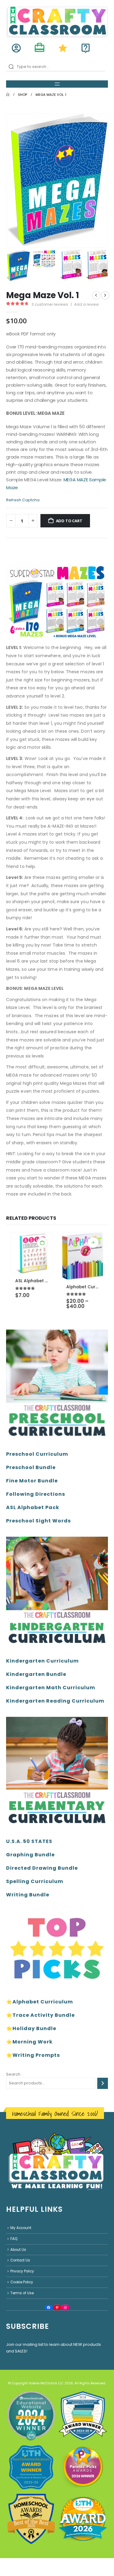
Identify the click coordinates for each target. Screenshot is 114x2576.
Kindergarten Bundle (36, 1674)
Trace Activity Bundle (44, 2015)
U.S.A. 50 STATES (29, 1841)
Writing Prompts (36, 2055)
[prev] (96, 295)
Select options (93, 1243)
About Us (18, 2249)
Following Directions (36, 1494)
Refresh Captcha (23, 500)
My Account (21, 2228)
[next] (105, 295)
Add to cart (69, 521)
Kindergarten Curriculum (42, 1661)
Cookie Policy (22, 2282)
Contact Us (20, 2260)
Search (13, 2074)
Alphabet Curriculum (43, 2002)
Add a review (86, 304)
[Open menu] (57, 84)
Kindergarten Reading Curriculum (55, 1701)
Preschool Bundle (31, 1467)
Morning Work (33, 2042)
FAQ (14, 2238)
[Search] (103, 2083)
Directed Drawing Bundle (42, 1868)
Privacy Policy (22, 2271)
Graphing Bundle (30, 1855)
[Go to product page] (32, 1253)
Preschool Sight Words (38, 1521)
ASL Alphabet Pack (33, 1507)
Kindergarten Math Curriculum (51, 1688)
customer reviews (50, 304)
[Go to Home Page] (8, 95)
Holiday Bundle (34, 2028)
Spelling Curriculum (35, 1881)
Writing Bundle (28, 1895)
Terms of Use (22, 2293)
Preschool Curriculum (37, 1454)
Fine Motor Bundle (32, 1481)
